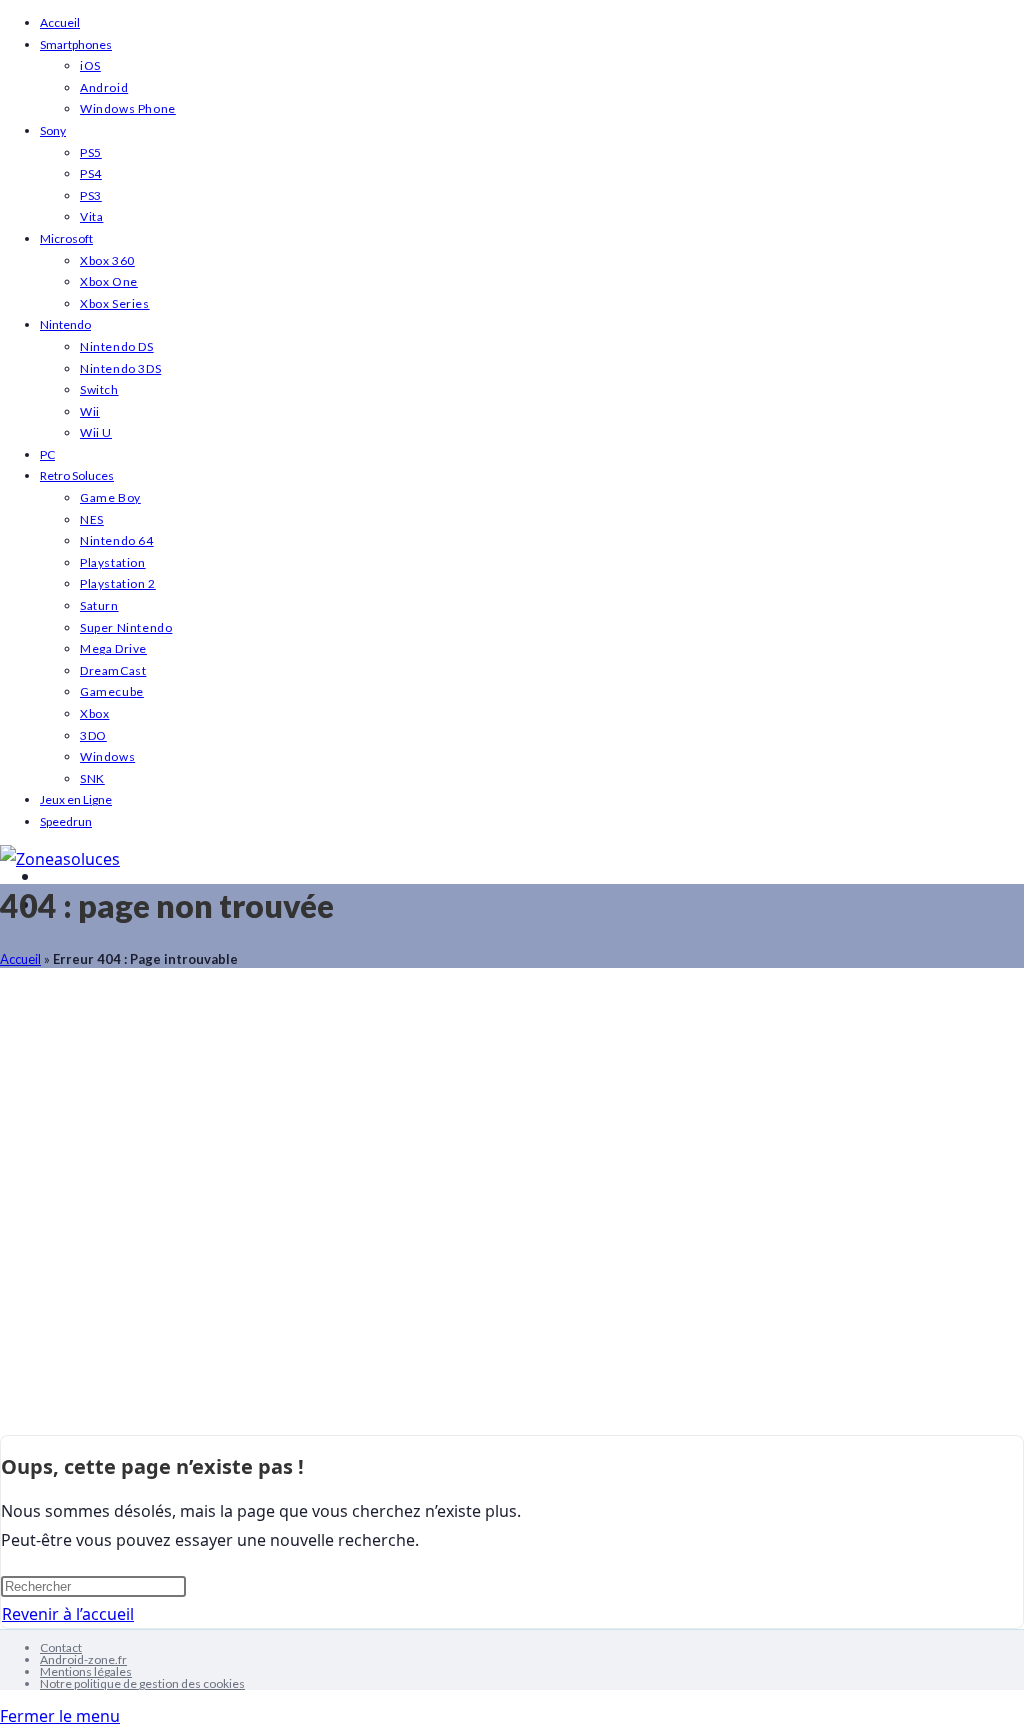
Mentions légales (86, 1671)
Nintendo (65, 324)
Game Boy (110, 497)
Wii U (96, 432)
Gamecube (112, 691)
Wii (90, 411)
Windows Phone (128, 108)
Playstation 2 (118, 583)
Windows (107, 756)
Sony (53, 130)
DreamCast (113, 670)
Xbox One (109, 281)
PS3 (91, 195)
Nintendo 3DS (120, 368)
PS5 (91, 152)
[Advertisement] (512, 1211)
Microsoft (66, 238)
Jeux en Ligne (76, 799)
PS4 (91, 173)
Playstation (113, 562)
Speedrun (66, 821)
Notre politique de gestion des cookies (142, 1683)
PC (47, 454)
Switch (99, 389)
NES (92, 519)
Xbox (94, 713)
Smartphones (76, 44)
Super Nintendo (126, 627)
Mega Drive (113, 648)
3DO (93, 735)
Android (104, 87)
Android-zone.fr (83, 1659)
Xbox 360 (107, 260)
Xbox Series (115, 303)
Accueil (60, 22)
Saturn (99, 605)
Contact (61, 1647)
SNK (92, 778)
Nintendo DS (117, 346)
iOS (90, 65)
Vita (91, 216)
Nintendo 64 (117, 540)
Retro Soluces (77, 475)
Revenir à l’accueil (68, 1614)
